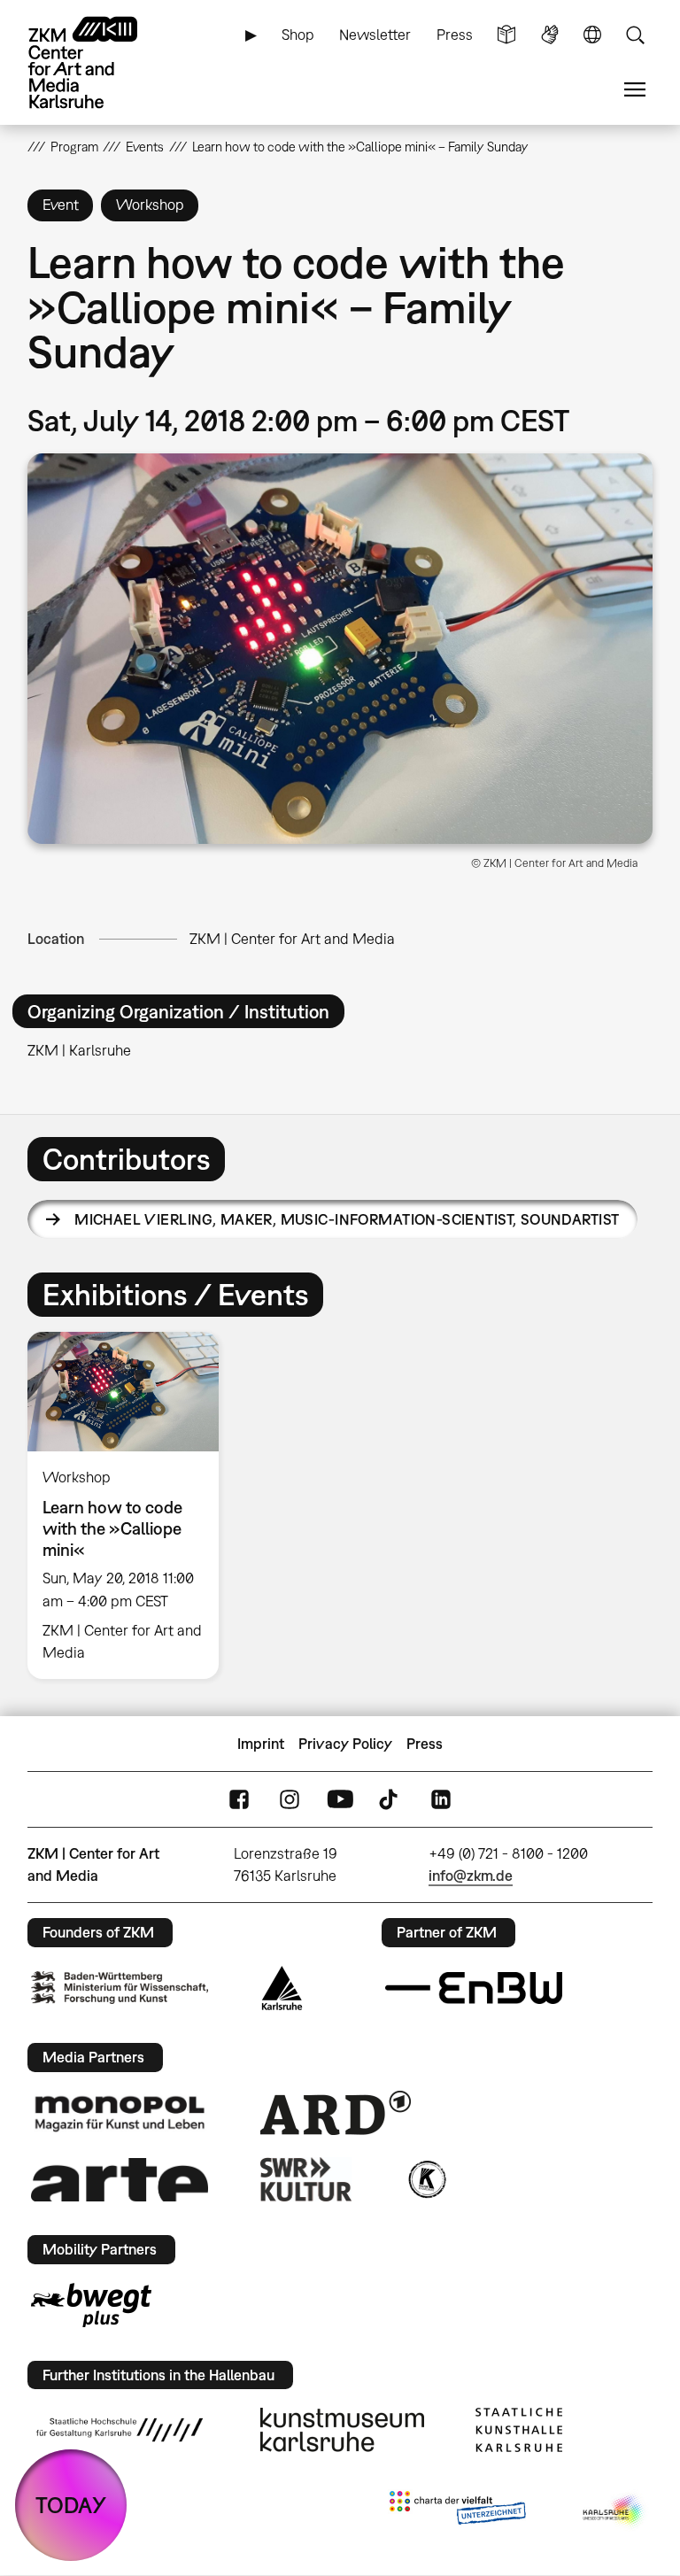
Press (455, 35)
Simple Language (506, 35)
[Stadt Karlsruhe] (282, 1988)
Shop (298, 35)
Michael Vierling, (347, 1219)
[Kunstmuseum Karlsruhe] (342, 2430)
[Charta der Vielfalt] (457, 2511)
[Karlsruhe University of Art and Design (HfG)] (120, 2430)
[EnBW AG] (474, 1988)
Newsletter (375, 35)
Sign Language (550, 35)
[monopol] (120, 2113)
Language (592, 35)
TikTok (390, 1800)
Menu (635, 90)
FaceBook (239, 1800)
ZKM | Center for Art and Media (292, 939)
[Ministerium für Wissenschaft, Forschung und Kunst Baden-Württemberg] (120, 1988)
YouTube (340, 1800)
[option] (131, 1505)
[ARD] (336, 2113)
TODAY (71, 2505)
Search (635, 35)
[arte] (120, 2180)
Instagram (290, 1800)
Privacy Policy (345, 1744)
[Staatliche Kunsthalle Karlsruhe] (519, 2430)
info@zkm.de (471, 1876)
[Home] (98, 62)
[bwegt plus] (91, 2305)
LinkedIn (441, 1800)
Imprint (261, 1744)
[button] (340, 649)
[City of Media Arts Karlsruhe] (614, 2511)
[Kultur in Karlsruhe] (426, 2179)
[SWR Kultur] (306, 2179)
